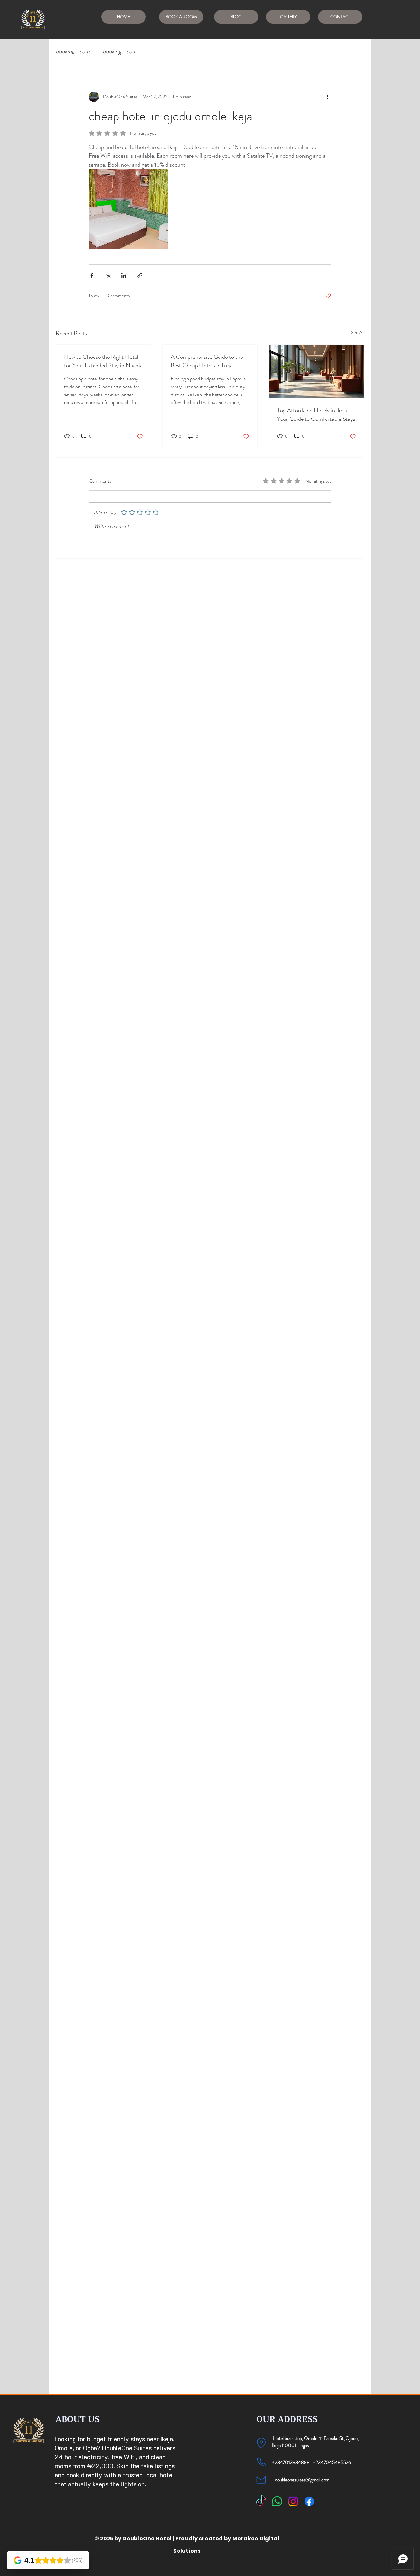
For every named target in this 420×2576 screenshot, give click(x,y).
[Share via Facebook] (92, 275)
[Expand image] (128, 209)
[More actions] (327, 97)
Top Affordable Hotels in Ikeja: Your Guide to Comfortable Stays (316, 415)
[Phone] (261, 2462)
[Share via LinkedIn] (124, 275)
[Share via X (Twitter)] (108, 275)
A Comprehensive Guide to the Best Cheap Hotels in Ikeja (207, 361)
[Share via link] (140, 275)
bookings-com (73, 52)
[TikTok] (261, 2501)
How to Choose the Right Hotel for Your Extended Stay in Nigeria (103, 361)
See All (358, 332)
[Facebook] (309, 2501)
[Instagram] (293, 2501)
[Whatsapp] (277, 2501)
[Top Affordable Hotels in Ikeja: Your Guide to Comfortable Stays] (316, 371)
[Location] (261, 2443)
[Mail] (261, 2480)
